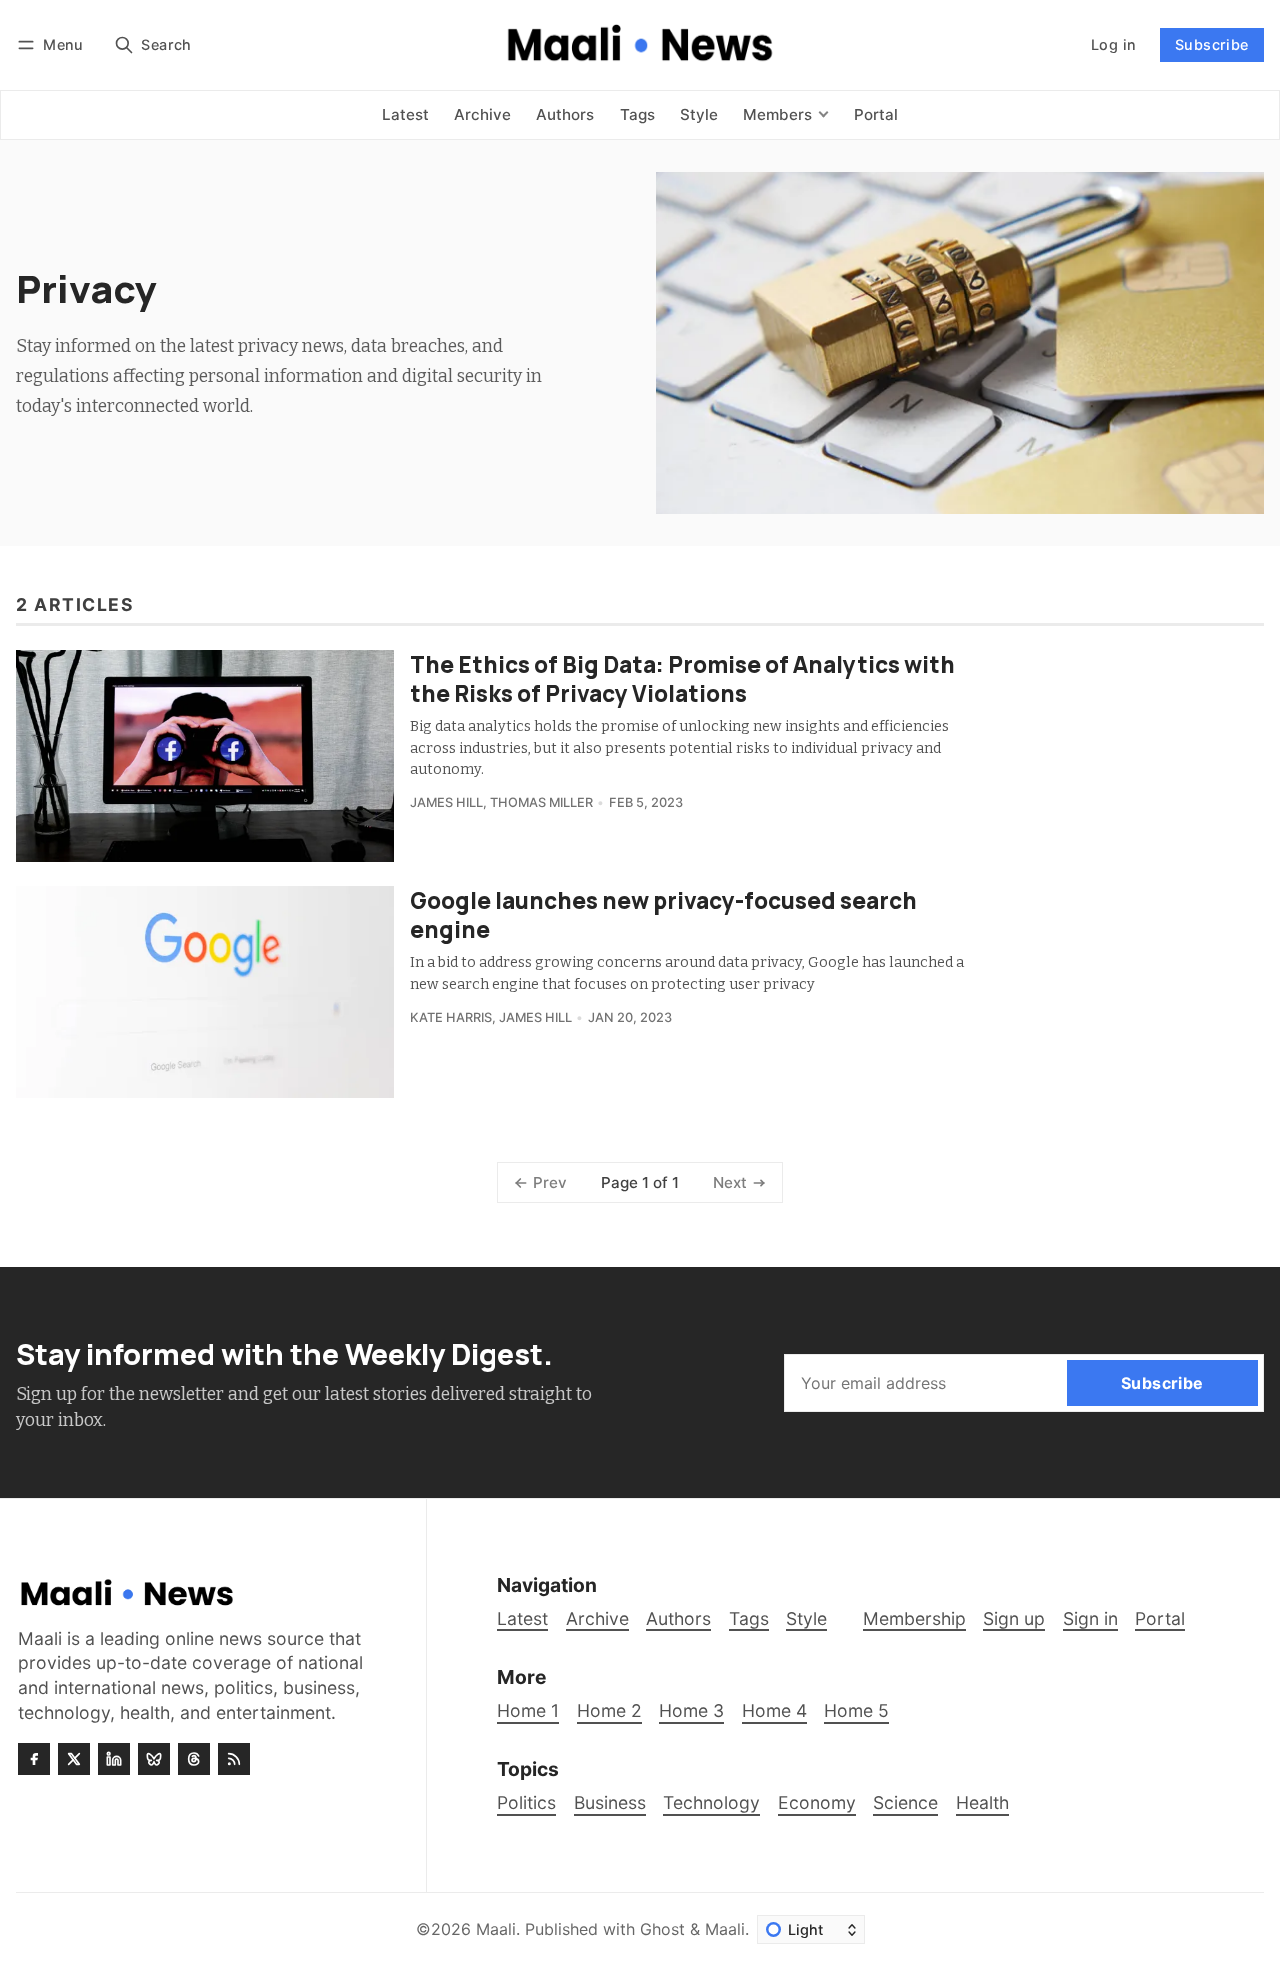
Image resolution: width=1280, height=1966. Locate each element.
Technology (711, 1802)
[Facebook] (34, 1759)
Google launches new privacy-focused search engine (663, 915)
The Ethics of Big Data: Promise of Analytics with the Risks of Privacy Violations (682, 679)
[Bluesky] (154, 1759)
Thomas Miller (541, 802)
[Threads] (194, 1759)
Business (610, 1802)
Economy (817, 1802)
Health (982, 1802)
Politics (526, 1802)
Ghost (662, 1929)
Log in (1113, 44)
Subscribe (1212, 44)
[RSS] (234, 1759)
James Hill (446, 802)
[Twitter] (74, 1759)
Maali (496, 1929)
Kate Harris (451, 1017)
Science (905, 1802)
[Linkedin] (114, 1759)
